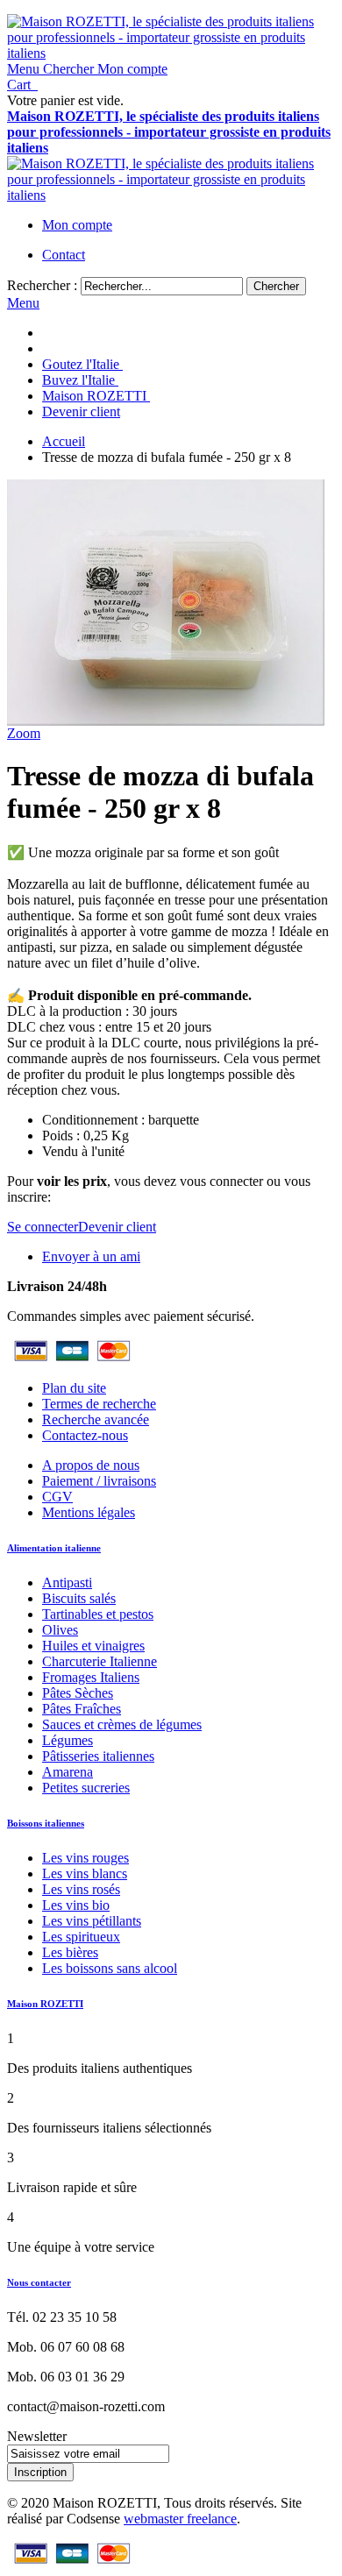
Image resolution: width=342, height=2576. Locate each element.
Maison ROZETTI (45, 2004)
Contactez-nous (85, 1435)
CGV (57, 1497)
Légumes (68, 1740)
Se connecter (43, 1227)
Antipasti (67, 1583)
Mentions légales (89, 1512)
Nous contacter (39, 2282)
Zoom (24, 733)
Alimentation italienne (54, 1548)
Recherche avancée (96, 1419)
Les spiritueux (81, 1937)
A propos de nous (91, 1465)
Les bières (70, 1952)
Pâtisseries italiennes (98, 1756)
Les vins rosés (81, 1889)
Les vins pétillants (92, 1921)
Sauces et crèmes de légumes (122, 1724)
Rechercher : (42, 285)
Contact (64, 255)
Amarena (68, 1772)
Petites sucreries (86, 1788)
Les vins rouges (85, 1858)
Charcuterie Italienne (100, 1661)
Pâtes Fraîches (82, 1709)
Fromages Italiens (91, 1677)
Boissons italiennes (46, 1823)
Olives (60, 1630)
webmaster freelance (180, 2519)
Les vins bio (76, 1905)
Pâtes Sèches (78, 1693)
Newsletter (37, 2436)
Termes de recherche (99, 1404)
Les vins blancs (85, 1873)
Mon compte (77, 225)
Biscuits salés (79, 1598)
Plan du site (74, 1388)
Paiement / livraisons (99, 1481)
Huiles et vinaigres (93, 1646)
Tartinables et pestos (98, 1614)
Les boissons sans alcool (110, 1968)
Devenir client (117, 1227)
